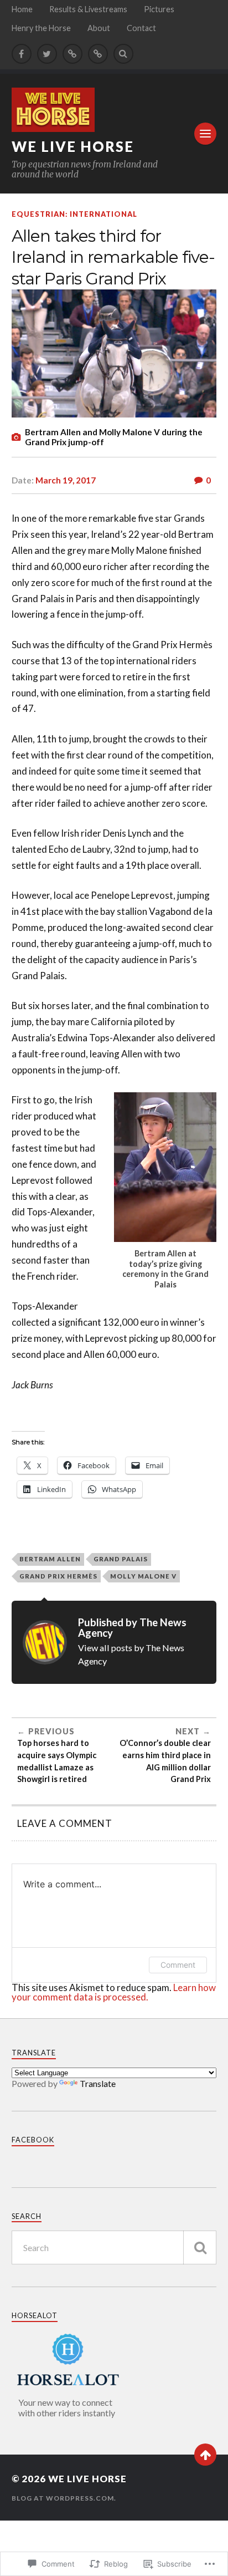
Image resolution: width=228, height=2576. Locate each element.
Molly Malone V (143, 1576)
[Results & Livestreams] (72, 54)
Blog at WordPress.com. (64, 2498)
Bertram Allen (50, 1559)
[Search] (123, 54)
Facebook (33, 2140)
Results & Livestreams (88, 9)
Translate (98, 2083)
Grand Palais (121, 1559)
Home (22, 9)
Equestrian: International (74, 214)
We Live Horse (73, 146)
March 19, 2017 (66, 480)
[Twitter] (47, 54)
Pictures (159, 9)
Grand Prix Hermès (58, 1576)
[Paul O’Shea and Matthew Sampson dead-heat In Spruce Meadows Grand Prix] (98, 54)
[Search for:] (114, 2247)
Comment (178, 1965)
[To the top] (205, 2455)
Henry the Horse (41, 28)
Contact (141, 28)
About (99, 28)
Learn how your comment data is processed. (114, 1992)
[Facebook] (22, 54)
